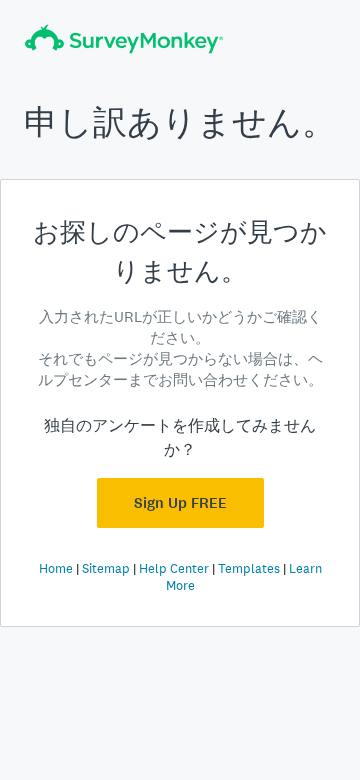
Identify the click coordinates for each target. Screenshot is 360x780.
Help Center (174, 568)
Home (56, 568)
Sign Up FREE (180, 503)
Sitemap (106, 568)
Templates (249, 568)
